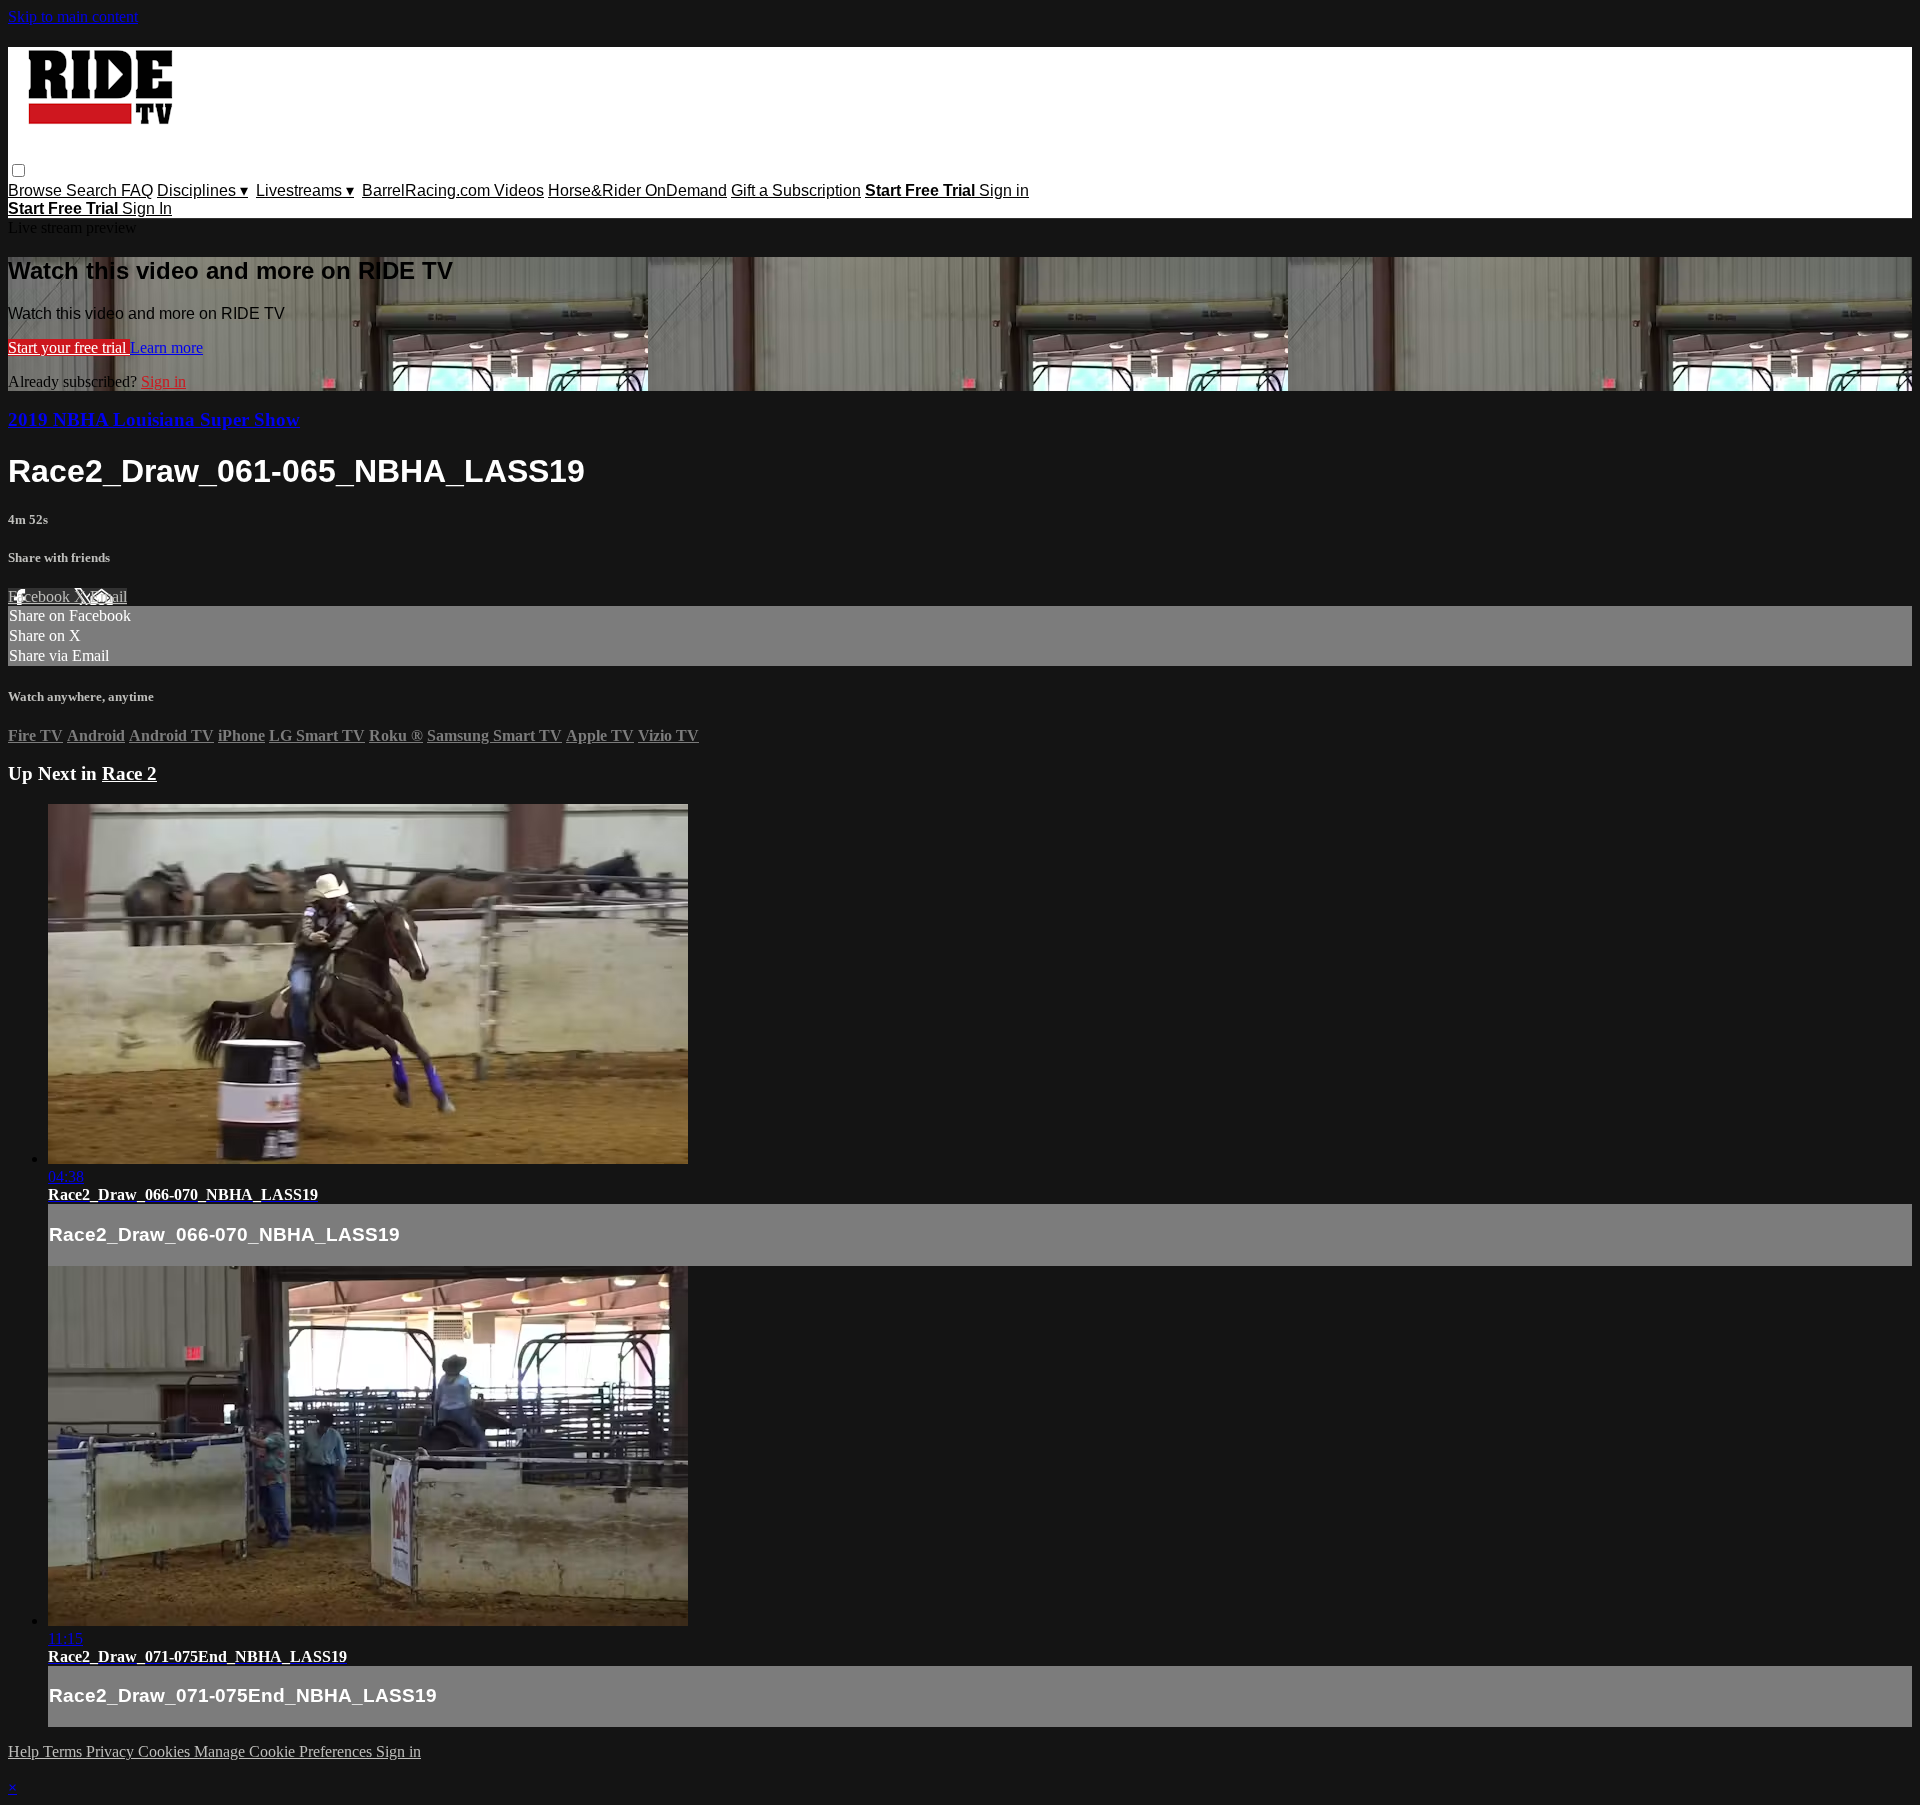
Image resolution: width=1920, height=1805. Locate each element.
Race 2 (129, 773)
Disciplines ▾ (202, 190)
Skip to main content (73, 16)
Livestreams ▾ (305, 190)
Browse (37, 190)
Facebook (41, 596)
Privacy (112, 1751)
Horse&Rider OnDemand (637, 190)
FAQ (137, 190)
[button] (18, 170)
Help (25, 1751)
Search (93, 190)
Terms (64, 1751)
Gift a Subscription (796, 190)
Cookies (166, 1751)
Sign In (147, 208)
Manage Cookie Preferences (285, 1751)
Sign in (1004, 190)
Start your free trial (69, 347)
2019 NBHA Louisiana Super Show (154, 419)
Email (108, 596)
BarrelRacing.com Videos (453, 190)
